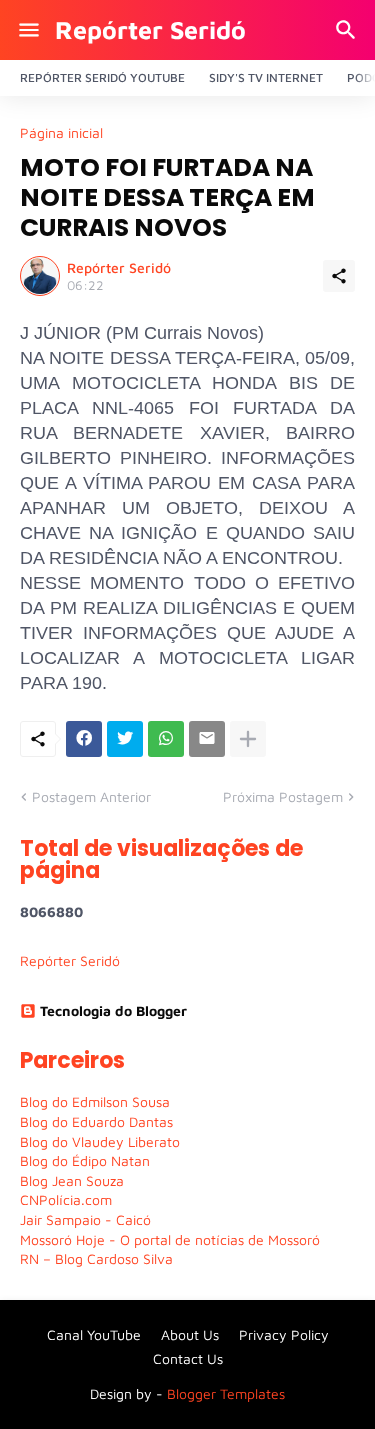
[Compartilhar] (339, 276)
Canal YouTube (94, 1334)
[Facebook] (84, 739)
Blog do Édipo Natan (85, 1160)
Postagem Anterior (91, 796)
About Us (190, 1334)
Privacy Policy (284, 1334)
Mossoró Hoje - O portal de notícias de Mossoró (170, 1239)
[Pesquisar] (348, 30)
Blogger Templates (226, 1393)
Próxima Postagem (283, 796)
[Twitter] (125, 739)
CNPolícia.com (66, 1199)
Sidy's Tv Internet (266, 77)
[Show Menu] (27, 30)
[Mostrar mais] (248, 739)
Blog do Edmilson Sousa (95, 1101)
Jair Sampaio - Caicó (85, 1219)
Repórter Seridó (150, 29)
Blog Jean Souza (72, 1180)
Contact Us (188, 1358)
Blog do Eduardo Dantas (96, 1121)
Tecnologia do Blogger (113, 1010)
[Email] (207, 739)
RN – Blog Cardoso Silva (96, 1258)
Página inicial (61, 133)
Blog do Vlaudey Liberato (100, 1141)
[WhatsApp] (166, 739)
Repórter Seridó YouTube (102, 77)
